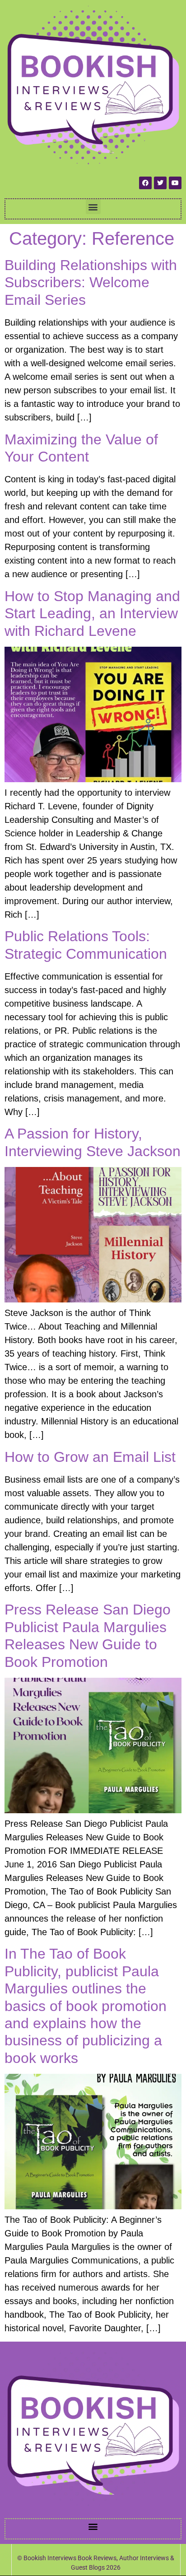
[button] (93, 207)
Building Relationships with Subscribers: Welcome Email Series (91, 282)
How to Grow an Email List (90, 1457)
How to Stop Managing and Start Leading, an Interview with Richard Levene (92, 614)
